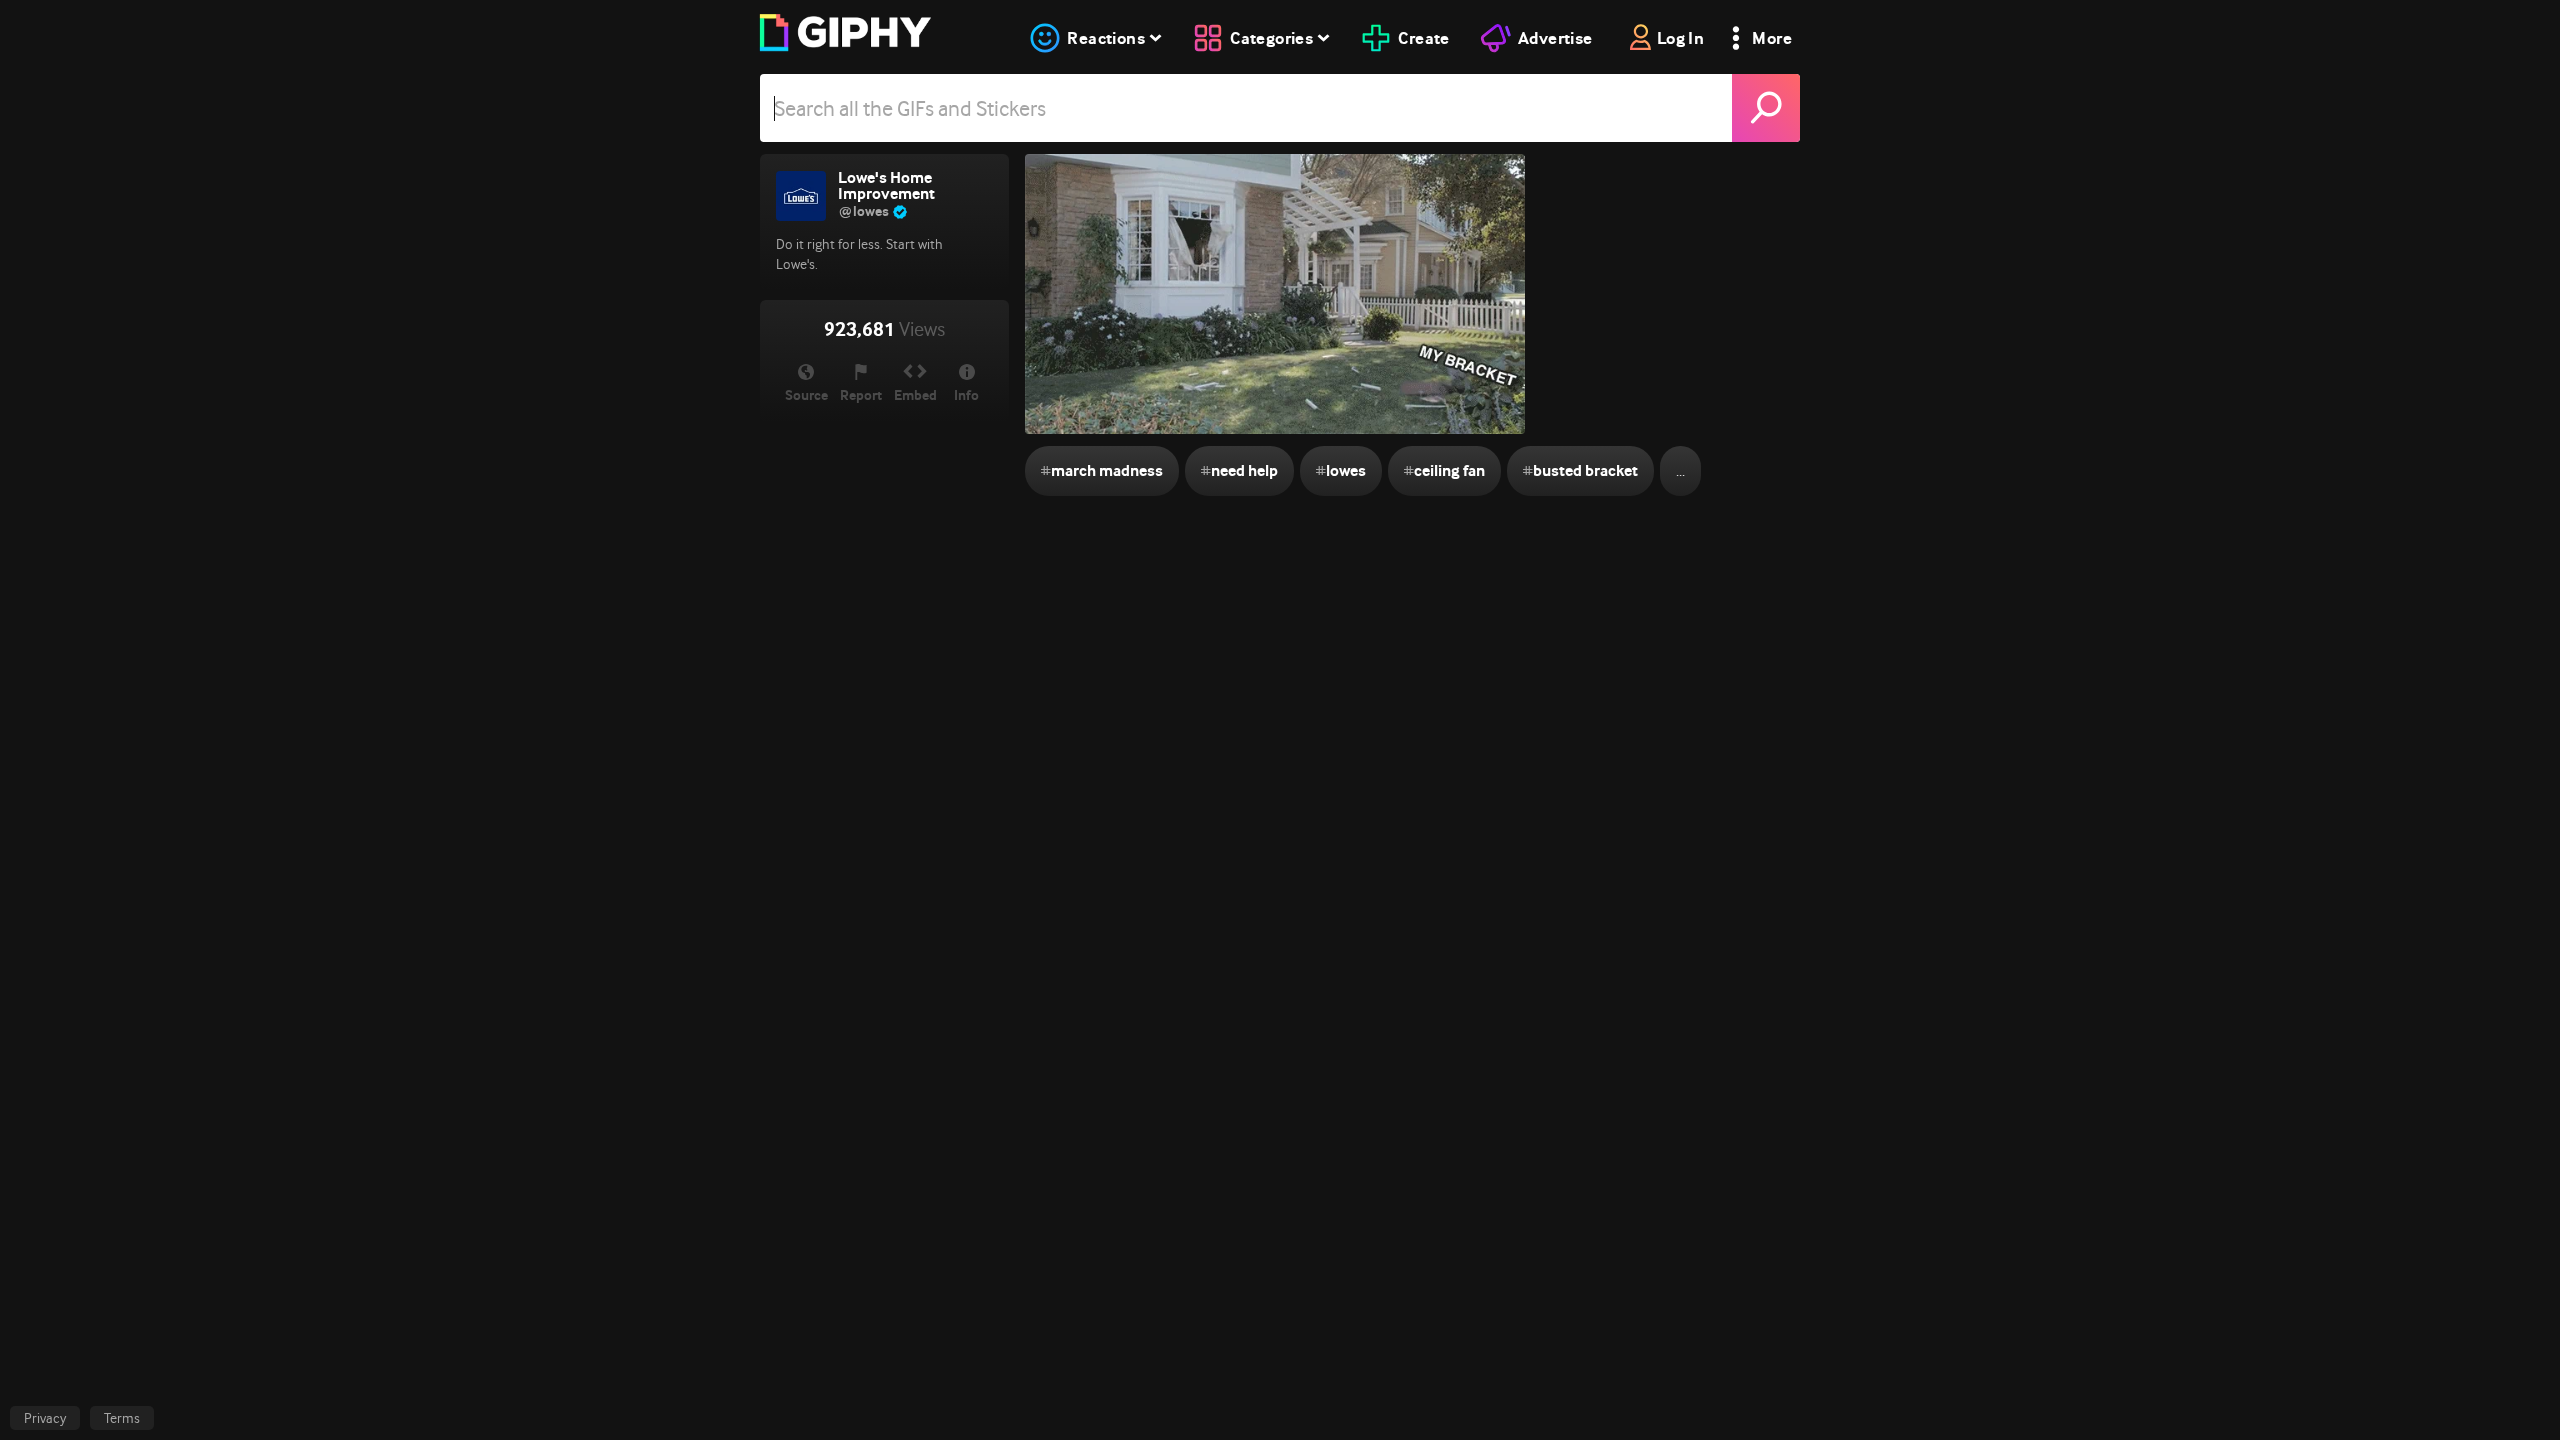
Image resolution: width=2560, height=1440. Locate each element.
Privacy (45, 1418)
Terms (122, 1418)
